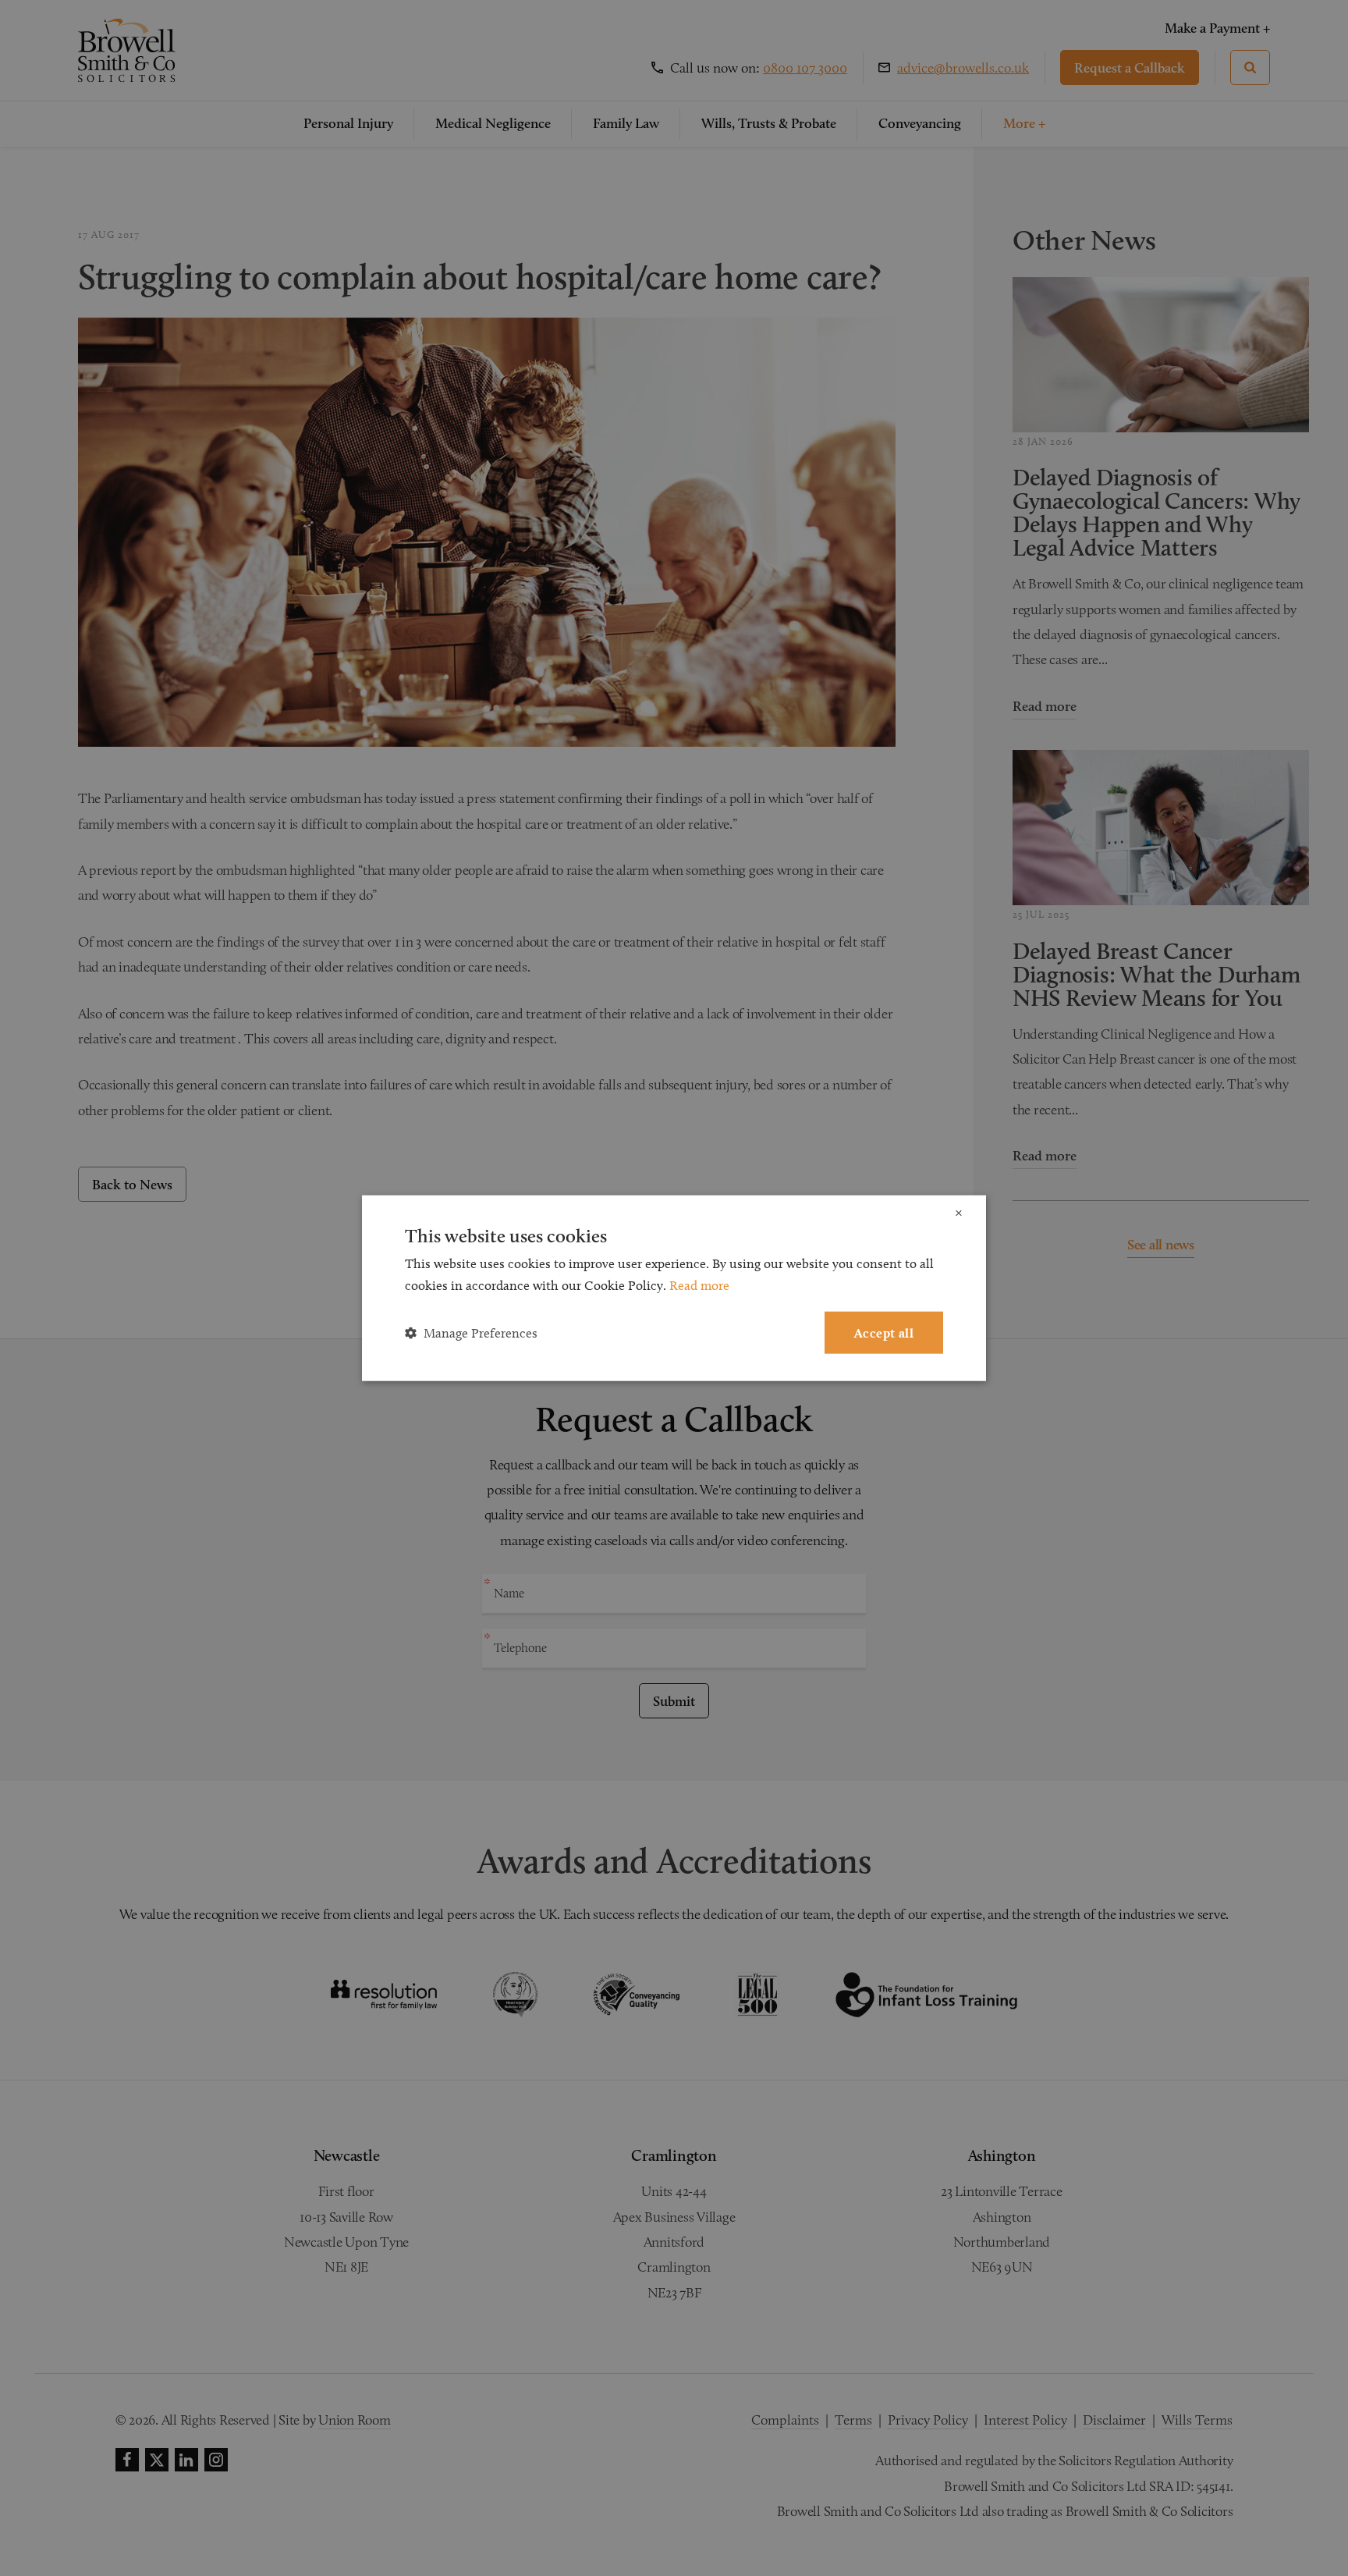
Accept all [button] (884, 1332)
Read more (699, 1284)
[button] (471, 1333)
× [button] (959, 1213)
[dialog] (674, 1288)
